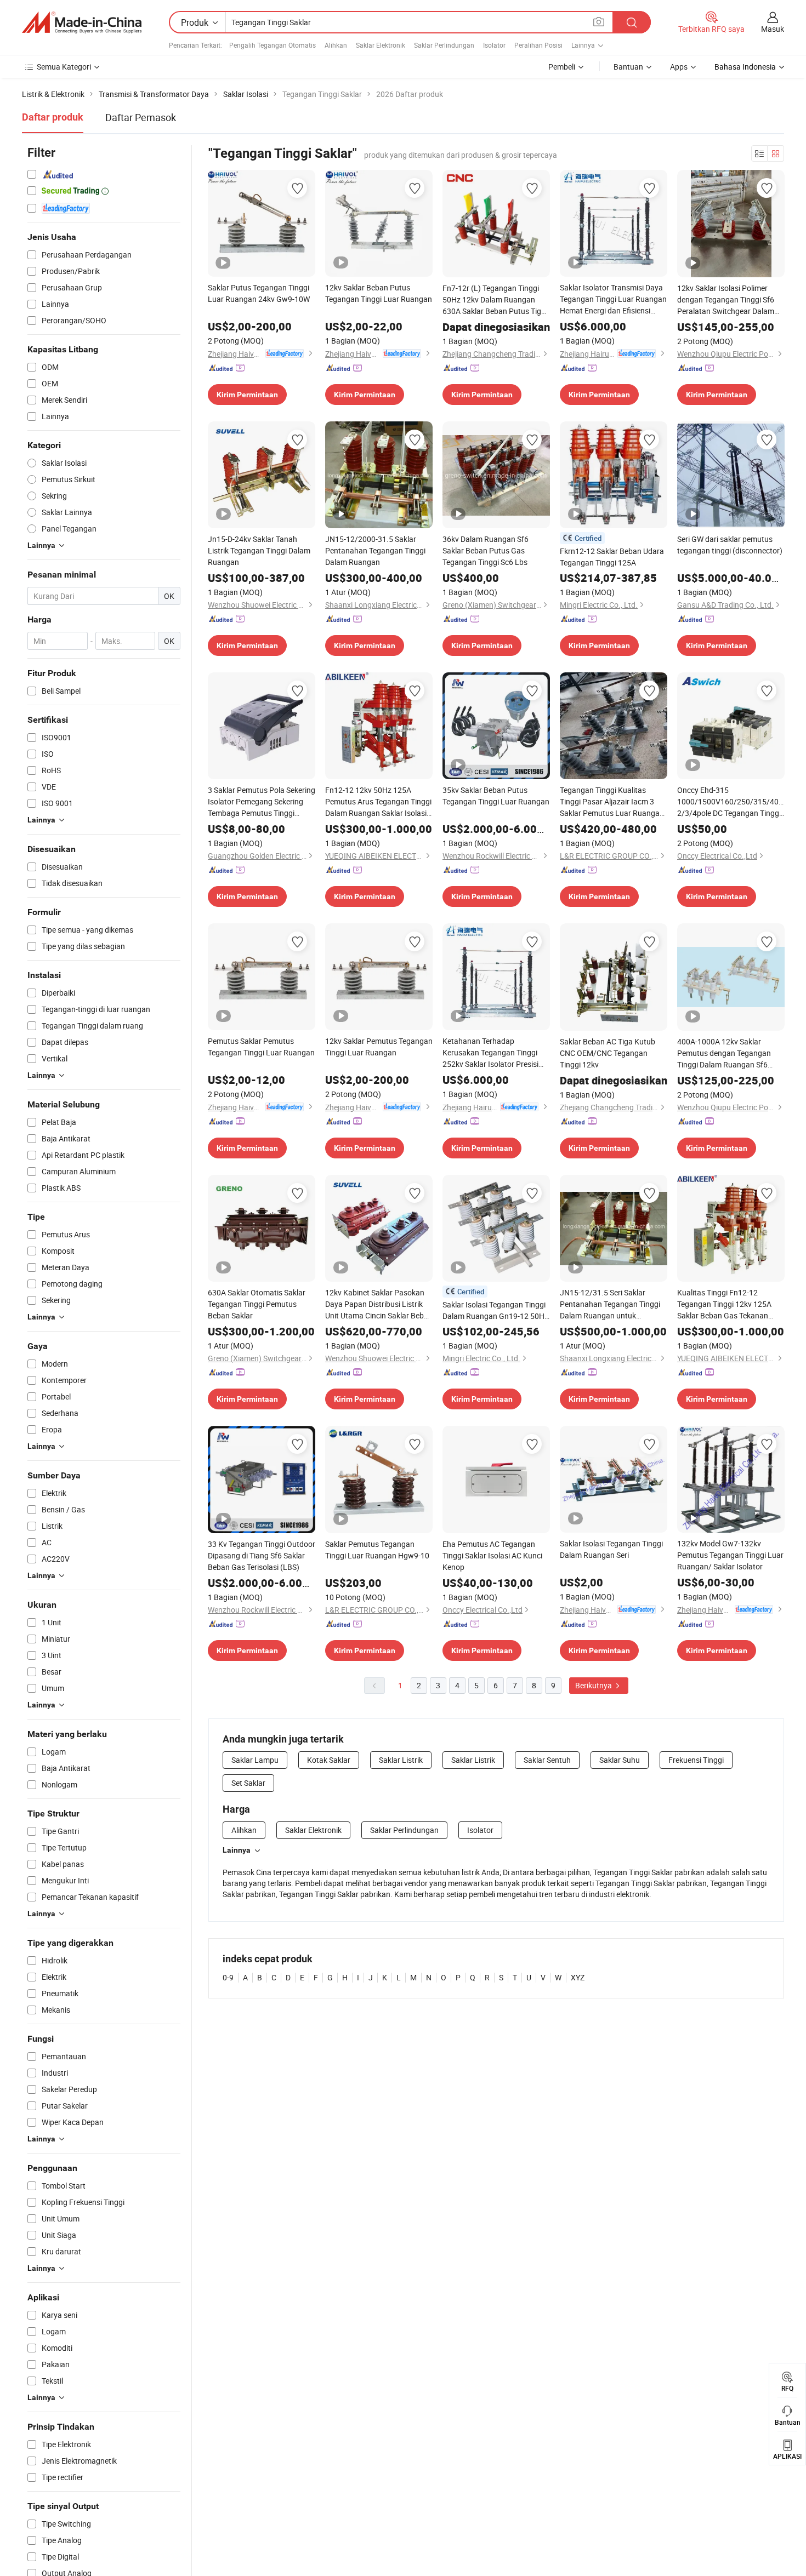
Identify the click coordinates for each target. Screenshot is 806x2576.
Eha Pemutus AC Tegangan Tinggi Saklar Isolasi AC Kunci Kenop (492, 1555)
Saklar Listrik (401, 1760)
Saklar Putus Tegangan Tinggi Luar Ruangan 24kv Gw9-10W (259, 293)
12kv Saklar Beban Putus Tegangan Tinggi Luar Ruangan (379, 293)
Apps (679, 67)
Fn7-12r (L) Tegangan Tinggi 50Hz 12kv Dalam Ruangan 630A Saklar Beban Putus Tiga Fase (494, 300)
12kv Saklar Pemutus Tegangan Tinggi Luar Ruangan (379, 1047)
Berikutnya (594, 1685)
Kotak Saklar (329, 1760)
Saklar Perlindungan (444, 45)
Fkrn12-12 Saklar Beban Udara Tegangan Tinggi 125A (612, 557)
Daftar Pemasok (141, 117)
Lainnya (237, 1850)
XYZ (578, 1977)
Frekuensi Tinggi (696, 1760)
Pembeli (562, 67)
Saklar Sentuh (547, 1760)
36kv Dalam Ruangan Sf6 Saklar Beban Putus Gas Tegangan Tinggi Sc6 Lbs (486, 550)
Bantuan (628, 67)
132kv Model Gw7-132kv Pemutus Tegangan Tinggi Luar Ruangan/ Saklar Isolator (730, 1555)
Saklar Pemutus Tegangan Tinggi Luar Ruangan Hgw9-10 (377, 1550)
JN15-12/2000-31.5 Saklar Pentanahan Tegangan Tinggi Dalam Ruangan (375, 550)
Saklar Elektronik (381, 45)
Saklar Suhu (620, 1760)
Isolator (494, 45)
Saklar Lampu (255, 1760)
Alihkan (336, 45)
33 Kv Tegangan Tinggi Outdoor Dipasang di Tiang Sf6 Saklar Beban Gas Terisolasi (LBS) (262, 1555)
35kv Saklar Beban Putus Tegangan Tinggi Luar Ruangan (496, 796)
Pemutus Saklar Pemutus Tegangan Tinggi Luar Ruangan (261, 1047)
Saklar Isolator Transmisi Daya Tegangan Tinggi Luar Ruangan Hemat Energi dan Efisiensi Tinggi (613, 299)
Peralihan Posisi (538, 45)
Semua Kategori (64, 67)
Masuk (773, 29)
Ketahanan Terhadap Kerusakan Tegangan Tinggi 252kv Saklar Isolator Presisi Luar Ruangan (490, 1053)
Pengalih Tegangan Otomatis (273, 45)
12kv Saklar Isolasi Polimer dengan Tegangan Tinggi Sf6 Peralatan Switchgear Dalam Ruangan (726, 300)
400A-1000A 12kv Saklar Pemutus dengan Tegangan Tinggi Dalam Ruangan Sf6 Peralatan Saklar (724, 1053)
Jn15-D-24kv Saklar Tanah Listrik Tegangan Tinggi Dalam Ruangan (259, 550)
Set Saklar (248, 1783)
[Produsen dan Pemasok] (82, 22)
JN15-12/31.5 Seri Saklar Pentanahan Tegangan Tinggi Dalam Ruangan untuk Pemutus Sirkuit (610, 1304)
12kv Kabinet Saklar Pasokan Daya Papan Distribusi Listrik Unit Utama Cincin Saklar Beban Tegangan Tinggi (379, 1304)
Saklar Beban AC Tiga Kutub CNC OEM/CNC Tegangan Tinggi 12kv (608, 1053)
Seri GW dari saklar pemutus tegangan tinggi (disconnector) (730, 545)
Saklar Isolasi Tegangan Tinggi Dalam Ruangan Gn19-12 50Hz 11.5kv (495, 1310)
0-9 (228, 1977)
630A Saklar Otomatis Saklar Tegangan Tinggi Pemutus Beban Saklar (257, 1304)
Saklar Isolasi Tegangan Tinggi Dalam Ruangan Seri (611, 1549)
